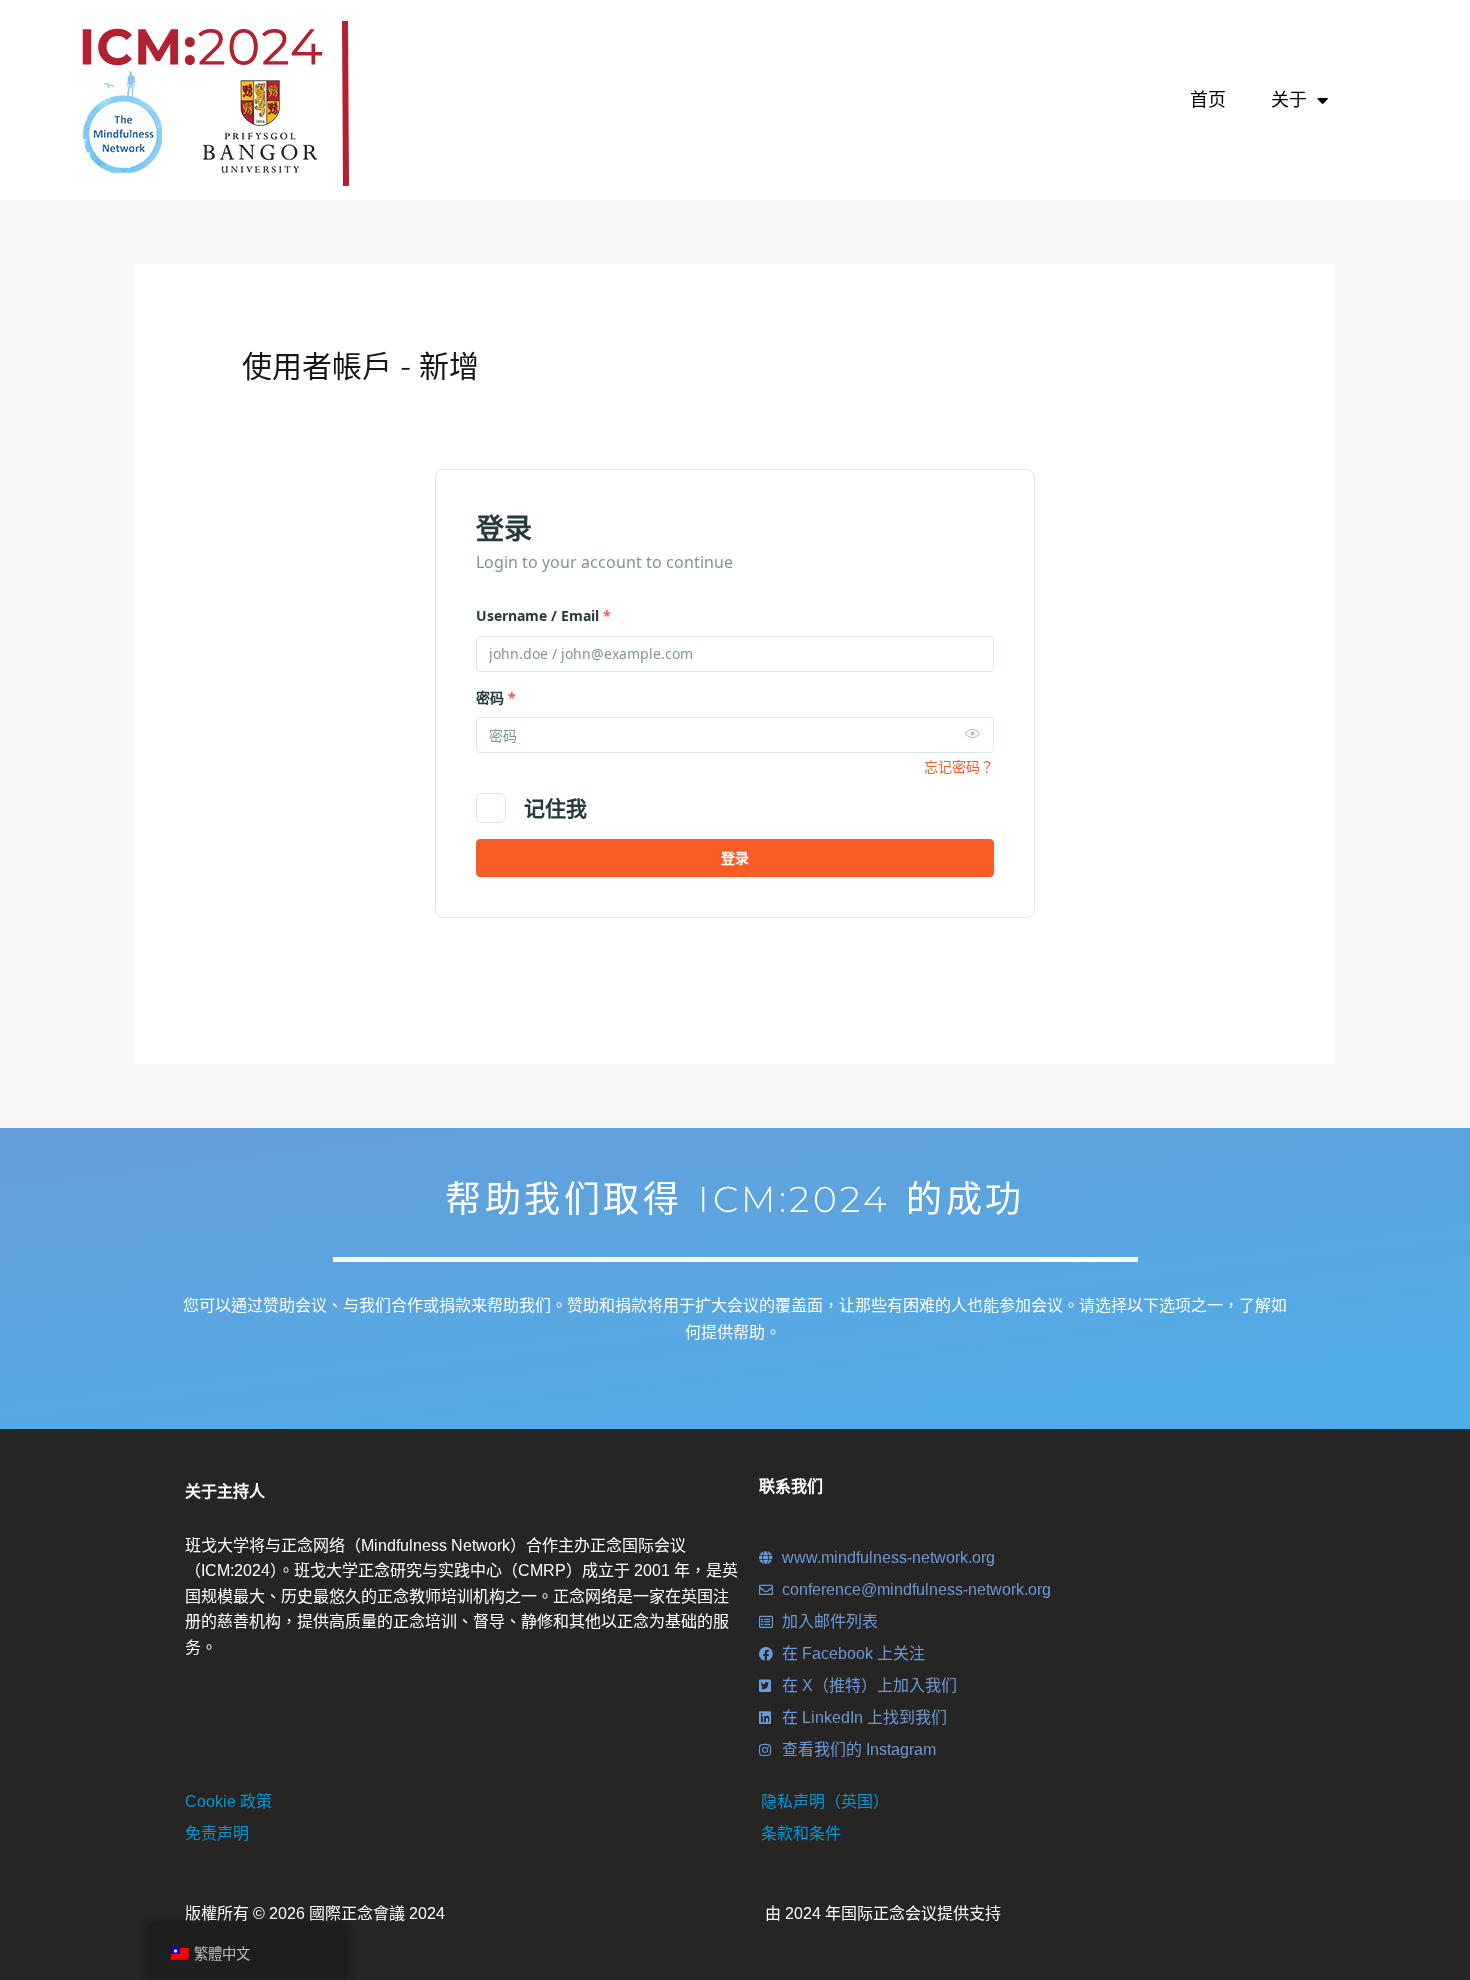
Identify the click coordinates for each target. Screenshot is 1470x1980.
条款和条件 (801, 1833)
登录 (735, 857)
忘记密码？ (959, 766)
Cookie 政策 (228, 1801)
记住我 (555, 808)
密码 (496, 697)
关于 (1289, 100)
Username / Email (543, 615)
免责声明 (217, 1833)
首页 (1208, 100)
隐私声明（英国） (825, 1801)
